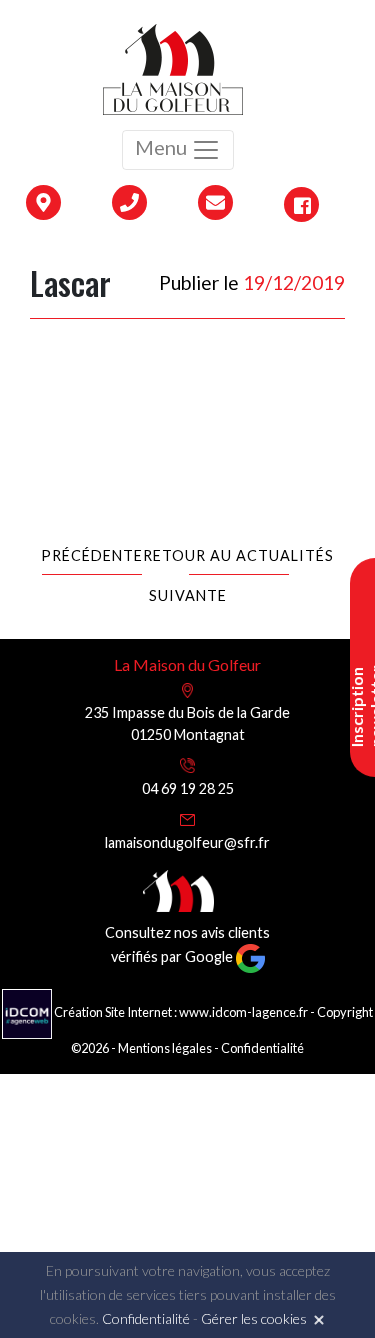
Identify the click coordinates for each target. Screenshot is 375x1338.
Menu (163, 147)
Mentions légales (165, 1048)
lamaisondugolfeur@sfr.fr (187, 842)
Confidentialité (262, 1048)
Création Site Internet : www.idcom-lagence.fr (181, 1012)
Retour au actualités (238, 555)
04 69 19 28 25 (188, 788)
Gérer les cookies (254, 1318)
